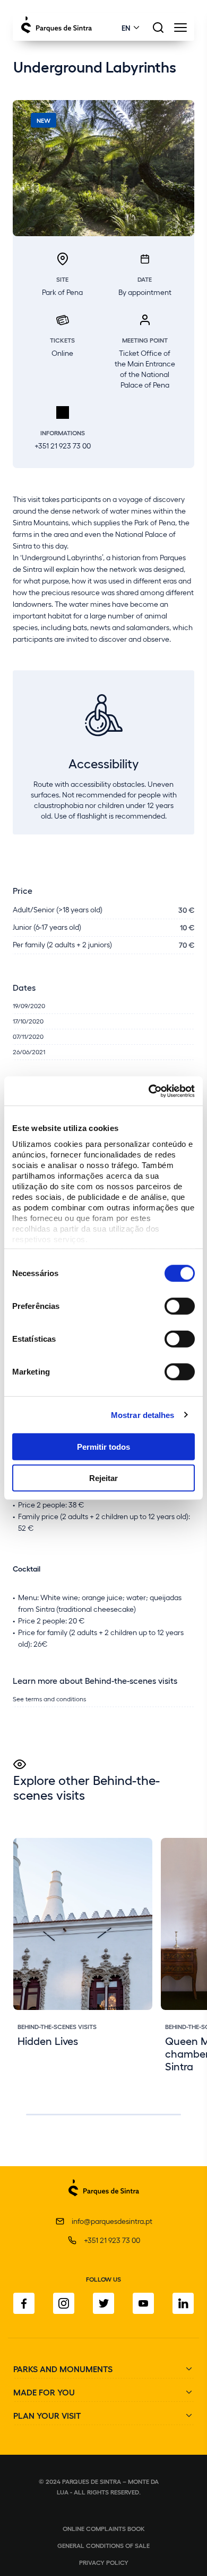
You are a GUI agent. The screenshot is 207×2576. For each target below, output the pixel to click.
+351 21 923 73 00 (112, 2240)
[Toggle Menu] (180, 30)
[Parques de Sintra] (104, 2202)
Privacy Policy (104, 2562)
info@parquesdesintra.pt (112, 2221)
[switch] (180, 1306)
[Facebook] (24, 2303)
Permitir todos (103, 1447)
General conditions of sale (103, 2545)
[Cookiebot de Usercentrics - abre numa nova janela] (149, 1091)
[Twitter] (103, 2303)
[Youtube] (143, 2303)
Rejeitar (103, 1478)
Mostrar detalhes (143, 1415)
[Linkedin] (183, 2303)
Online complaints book (104, 2528)
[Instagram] (64, 2303)
